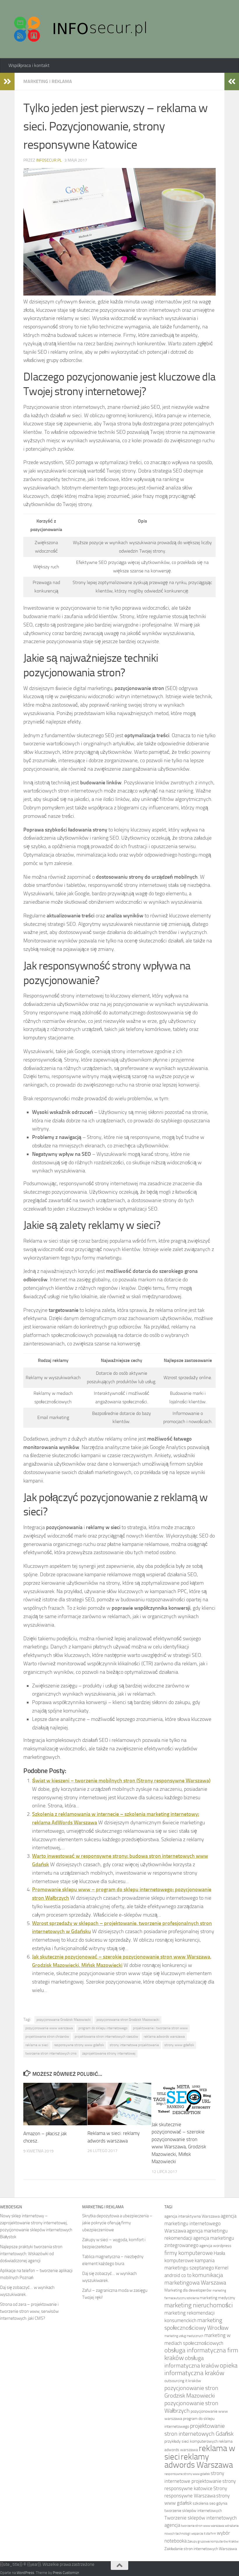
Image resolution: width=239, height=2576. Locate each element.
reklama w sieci (37, 2045)
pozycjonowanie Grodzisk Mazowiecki (64, 2020)
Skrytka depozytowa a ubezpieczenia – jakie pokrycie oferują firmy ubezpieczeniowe (117, 2223)
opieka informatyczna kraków (201, 2369)
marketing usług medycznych (184, 2336)
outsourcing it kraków (183, 2381)
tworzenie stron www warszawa (202, 2526)
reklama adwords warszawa (164, 2037)
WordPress (25, 2573)
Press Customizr (66, 2573)
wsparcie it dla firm (204, 2534)
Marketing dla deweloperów (188, 2290)
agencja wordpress (215, 2246)
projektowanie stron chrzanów (47, 2037)
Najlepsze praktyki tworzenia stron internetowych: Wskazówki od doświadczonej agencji (31, 2254)
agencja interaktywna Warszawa (192, 2216)
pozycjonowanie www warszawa (49, 2028)
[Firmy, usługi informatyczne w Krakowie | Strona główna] (81, 29)
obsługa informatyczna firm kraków (201, 2354)
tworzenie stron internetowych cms (51, 2053)
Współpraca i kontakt (29, 65)
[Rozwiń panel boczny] (7, 82)
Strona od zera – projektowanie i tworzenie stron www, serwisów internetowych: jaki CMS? (29, 2311)
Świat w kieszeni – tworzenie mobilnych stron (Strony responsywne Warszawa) (121, 1781)
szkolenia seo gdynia (210, 2503)
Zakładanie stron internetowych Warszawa (201, 2549)
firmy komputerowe (189, 2253)
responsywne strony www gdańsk (79, 2045)
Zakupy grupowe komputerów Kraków (213, 2541)
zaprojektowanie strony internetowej (109, 2053)
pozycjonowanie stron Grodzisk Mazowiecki (128, 2020)
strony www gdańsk (179, 2045)
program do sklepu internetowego (103, 2028)
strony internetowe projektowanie (134, 2045)
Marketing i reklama (48, 81)
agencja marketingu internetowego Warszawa (200, 2223)
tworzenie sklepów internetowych (193, 2511)
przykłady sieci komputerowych (191, 2441)
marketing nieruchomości (199, 2305)
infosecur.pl (49, 160)
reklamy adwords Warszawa (199, 2461)
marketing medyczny (217, 2298)
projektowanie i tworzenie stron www (160, 2028)
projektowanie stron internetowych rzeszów (106, 2037)
